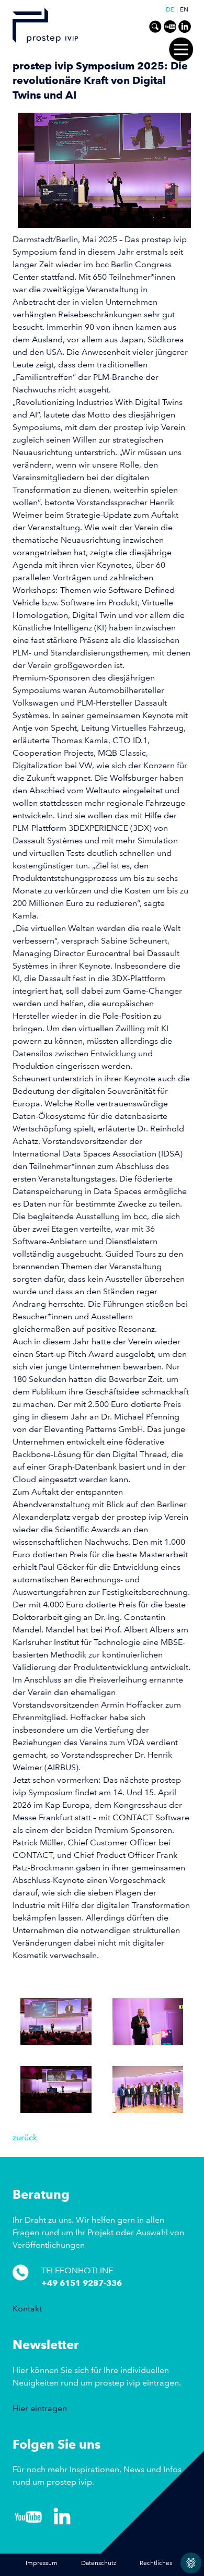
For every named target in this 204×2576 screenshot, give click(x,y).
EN (184, 10)
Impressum (42, 2563)
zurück (25, 2137)
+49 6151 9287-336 (82, 2283)
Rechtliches (156, 2563)
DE (170, 10)
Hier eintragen (40, 2408)
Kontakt (27, 2309)
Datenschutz (99, 2563)
